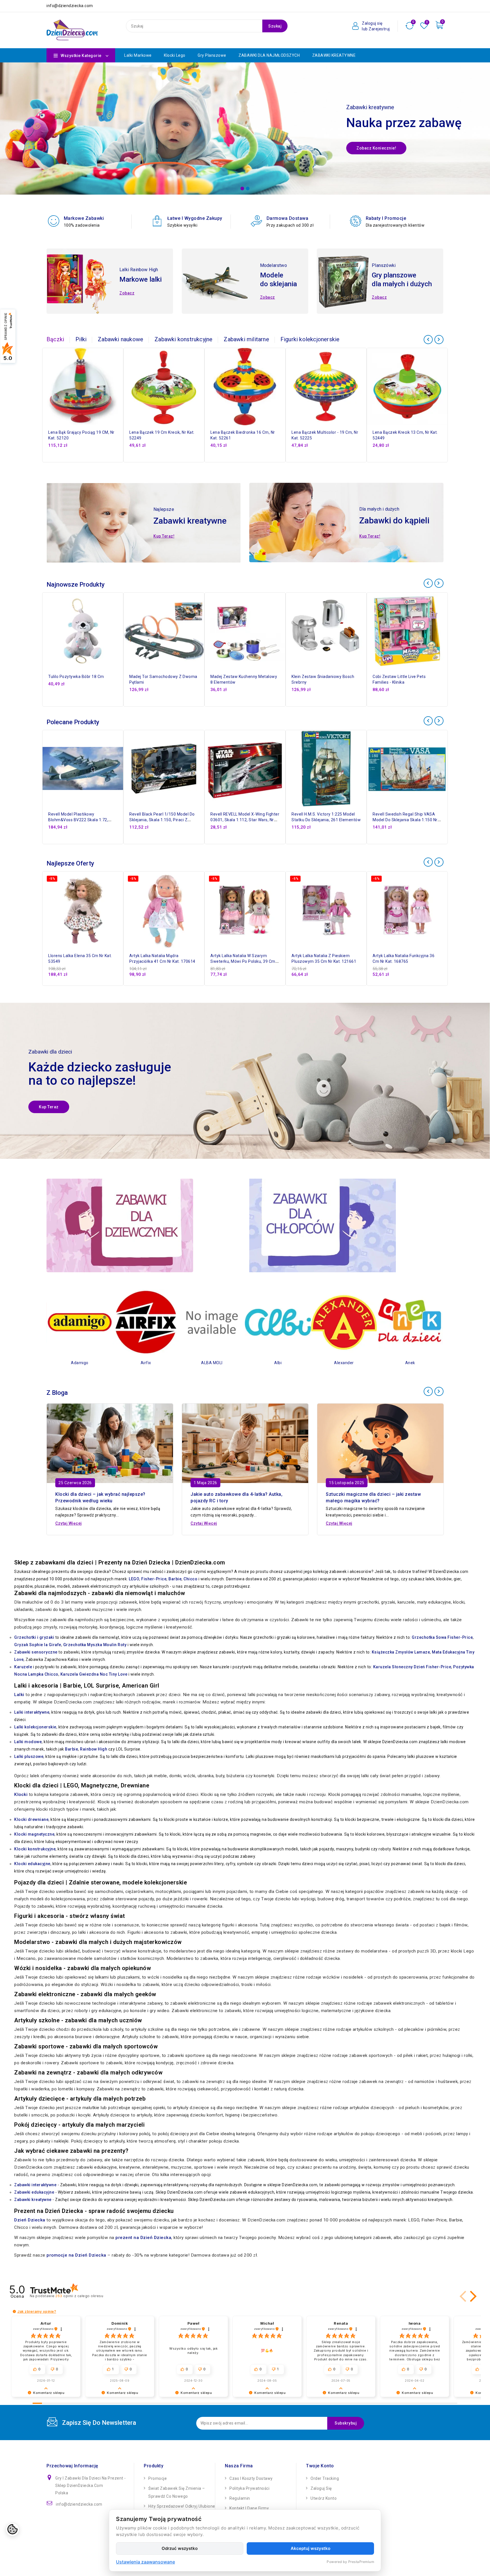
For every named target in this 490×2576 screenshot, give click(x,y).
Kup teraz (49, 1107)
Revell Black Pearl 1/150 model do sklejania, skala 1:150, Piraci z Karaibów (162, 820)
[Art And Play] (435, 1322)
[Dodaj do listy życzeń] (121, 356)
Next (481, 133)
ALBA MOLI (171, 1363)
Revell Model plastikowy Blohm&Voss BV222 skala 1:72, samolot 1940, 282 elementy (78, 820)
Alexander (303, 1363)
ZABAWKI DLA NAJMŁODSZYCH (269, 55)
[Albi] (237, 1322)
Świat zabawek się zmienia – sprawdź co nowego (177, 2492)
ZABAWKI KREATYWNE (334, 55)
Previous (9, 133)
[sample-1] (245, 129)
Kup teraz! (164, 536)
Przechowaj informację (72, 2466)
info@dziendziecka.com (79, 2504)
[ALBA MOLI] (171, 1322)
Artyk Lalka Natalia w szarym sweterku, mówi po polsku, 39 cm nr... (243, 961)
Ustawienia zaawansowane (145, 2562)
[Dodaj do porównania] (121, 368)
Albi (237, 1363)
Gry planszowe (212, 55)
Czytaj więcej (69, 1523)
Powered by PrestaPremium (350, 2562)
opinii (79, 2296)
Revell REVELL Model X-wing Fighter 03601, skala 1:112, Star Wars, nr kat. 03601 (245, 820)
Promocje (158, 2478)
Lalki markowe (138, 55)
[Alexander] (303, 1322)
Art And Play (435, 1363)
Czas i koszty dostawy (251, 2478)
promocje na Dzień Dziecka (76, 2255)
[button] (464, 2296)
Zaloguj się (321, 2488)
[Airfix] (105, 1322)
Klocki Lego (175, 55)
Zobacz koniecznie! (376, 148)
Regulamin (240, 2498)
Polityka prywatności (249, 2488)
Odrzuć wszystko (180, 2548)
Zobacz (127, 293)
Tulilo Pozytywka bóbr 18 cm (76, 677)
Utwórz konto (324, 2498)
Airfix (105, 1363)
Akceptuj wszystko (311, 2548)
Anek (369, 1363)
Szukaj (275, 26)
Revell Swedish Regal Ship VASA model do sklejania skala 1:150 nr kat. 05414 (405, 820)
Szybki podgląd (121, 381)
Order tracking (325, 2478)
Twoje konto (320, 2466)
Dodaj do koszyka (121, 393)
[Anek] (369, 1322)
